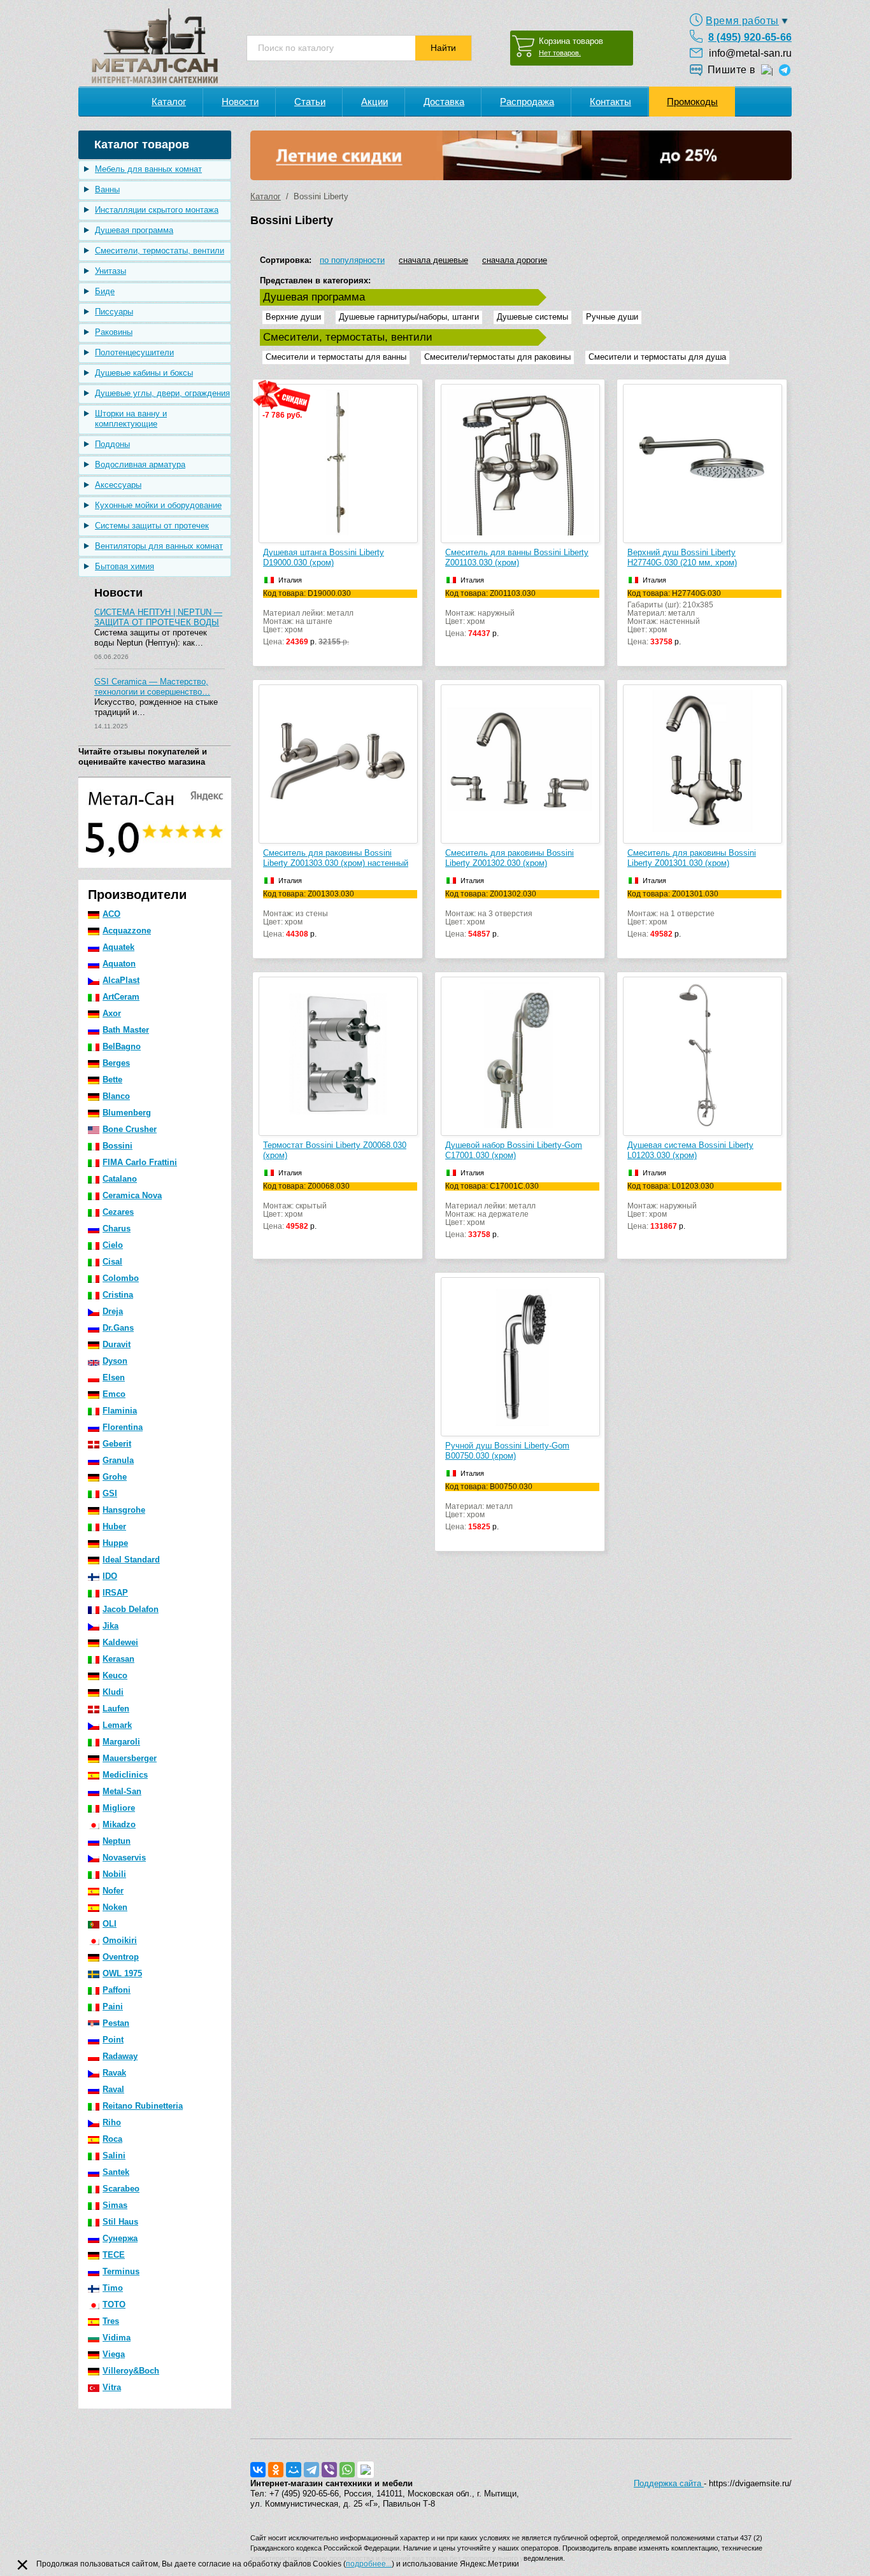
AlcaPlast (121, 980)
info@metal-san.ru (750, 53)
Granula (118, 1460)
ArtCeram (121, 997)
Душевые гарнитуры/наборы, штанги (409, 317)
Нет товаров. (560, 53)
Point (113, 2040)
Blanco (116, 1096)
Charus (117, 1228)
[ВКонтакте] (258, 2470)
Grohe (115, 1477)
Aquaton (119, 964)
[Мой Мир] (294, 2470)
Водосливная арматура (140, 464)
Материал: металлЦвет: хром (489, 1507)
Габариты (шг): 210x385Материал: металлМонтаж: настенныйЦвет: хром (674, 618)
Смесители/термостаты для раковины (497, 357)
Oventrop (121, 1957)
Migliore (119, 1808)
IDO (110, 1576)
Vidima (117, 2338)
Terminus (121, 2271)
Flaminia (120, 1411)
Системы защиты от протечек (152, 526)
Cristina (118, 1295)
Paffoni (117, 1990)
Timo (113, 2288)
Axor (112, 1013)
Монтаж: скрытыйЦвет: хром (306, 1207)
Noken (115, 1907)
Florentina (123, 1427)
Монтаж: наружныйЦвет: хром (490, 614)
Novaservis (124, 1858)
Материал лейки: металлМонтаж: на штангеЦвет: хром (308, 618)
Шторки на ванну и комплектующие (131, 419)
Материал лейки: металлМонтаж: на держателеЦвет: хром (492, 1211)
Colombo (121, 1278)
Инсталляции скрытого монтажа (157, 210)
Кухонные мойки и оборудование (158, 505)
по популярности (352, 260)
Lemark (117, 1725)
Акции (374, 102)
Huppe (115, 1543)
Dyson (115, 1361)
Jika (111, 1626)
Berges (116, 1063)
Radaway (120, 2056)
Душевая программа (134, 230)
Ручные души (612, 317)
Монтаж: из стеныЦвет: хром (309, 914)
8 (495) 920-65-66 (750, 37)
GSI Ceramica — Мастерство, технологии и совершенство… (152, 687)
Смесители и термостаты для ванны (336, 357)
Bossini (118, 1146)
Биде (105, 291)
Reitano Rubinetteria (143, 2106)
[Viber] (329, 2470)
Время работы (742, 21)
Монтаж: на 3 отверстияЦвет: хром (491, 914)
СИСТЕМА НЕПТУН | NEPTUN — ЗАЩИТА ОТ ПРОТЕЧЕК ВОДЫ (158, 617)
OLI (110, 1924)
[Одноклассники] (276, 2470)
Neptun (117, 1841)
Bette (112, 1079)
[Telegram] (311, 2470)
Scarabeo (121, 2189)
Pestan (116, 2023)
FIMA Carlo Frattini (140, 1162)
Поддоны (112, 444)
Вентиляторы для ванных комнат (159, 546)
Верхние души (293, 317)
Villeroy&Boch (131, 2371)
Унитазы (111, 271)
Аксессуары (118, 485)
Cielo (113, 1245)
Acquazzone (127, 931)
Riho (112, 2122)
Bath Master (126, 1030)
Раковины (114, 332)
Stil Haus (120, 2222)
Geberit (117, 1444)
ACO (111, 914)
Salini (114, 2155)
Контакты (610, 102)
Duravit (117, 1344)
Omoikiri (120, 1940)
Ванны (107, 189)
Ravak (114, 2073)
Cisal (112, 1262)
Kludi (113, 1692)
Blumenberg (127, 1113)
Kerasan (118, 1659)
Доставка (444, 102)
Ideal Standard (131, 1560)
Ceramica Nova (132, 1195)
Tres (111, 2321)
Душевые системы (532, 317)
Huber (114, 1526)
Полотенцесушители (134, 352)
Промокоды (692, 102)
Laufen (116, 1709)
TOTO (114, 2304)
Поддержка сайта (669, 2483)
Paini (113, 2006)
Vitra (112, 2387)
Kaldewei (120, 1642)
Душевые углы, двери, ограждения (162, 393)
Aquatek (118, 947)
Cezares (118, 1212)
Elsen (114, 1377)
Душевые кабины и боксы (144, 373)
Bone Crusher (130, 1129)
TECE (114, 2255)
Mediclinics (125, 1775)
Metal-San (122, 1791)
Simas (115, 2205)
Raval (113, 2089)
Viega (114, 2354)
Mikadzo (119, 1824)
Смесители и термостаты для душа (657, 357)
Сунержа (120, 2238)
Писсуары (114, 312)
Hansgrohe (124, 1510)
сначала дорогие (515, 260)
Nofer (113, 1891)
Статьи (310, 102)
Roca (112, 2139)
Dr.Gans (118, 1328)
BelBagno (122, 1046)
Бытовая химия (125, 566)
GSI (110, 1493)
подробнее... (369, 2564)
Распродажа (527, 102)
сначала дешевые (433, 260)
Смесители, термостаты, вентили (160, 251)
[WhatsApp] (347, 2470)
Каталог (169, 102)
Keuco (115, 1675)
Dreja (113, 1311)
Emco (114, 1394)
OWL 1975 (122, 1973)
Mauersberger (130, 1758)
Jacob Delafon (131, 1609)
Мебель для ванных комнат (148, 169)
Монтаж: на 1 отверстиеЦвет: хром (673, 914)
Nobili (114, 1874)
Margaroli (121, 1742)
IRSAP (115, 1593)
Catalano (120, 1179)
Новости (240, 102)
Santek (116, 2172)
